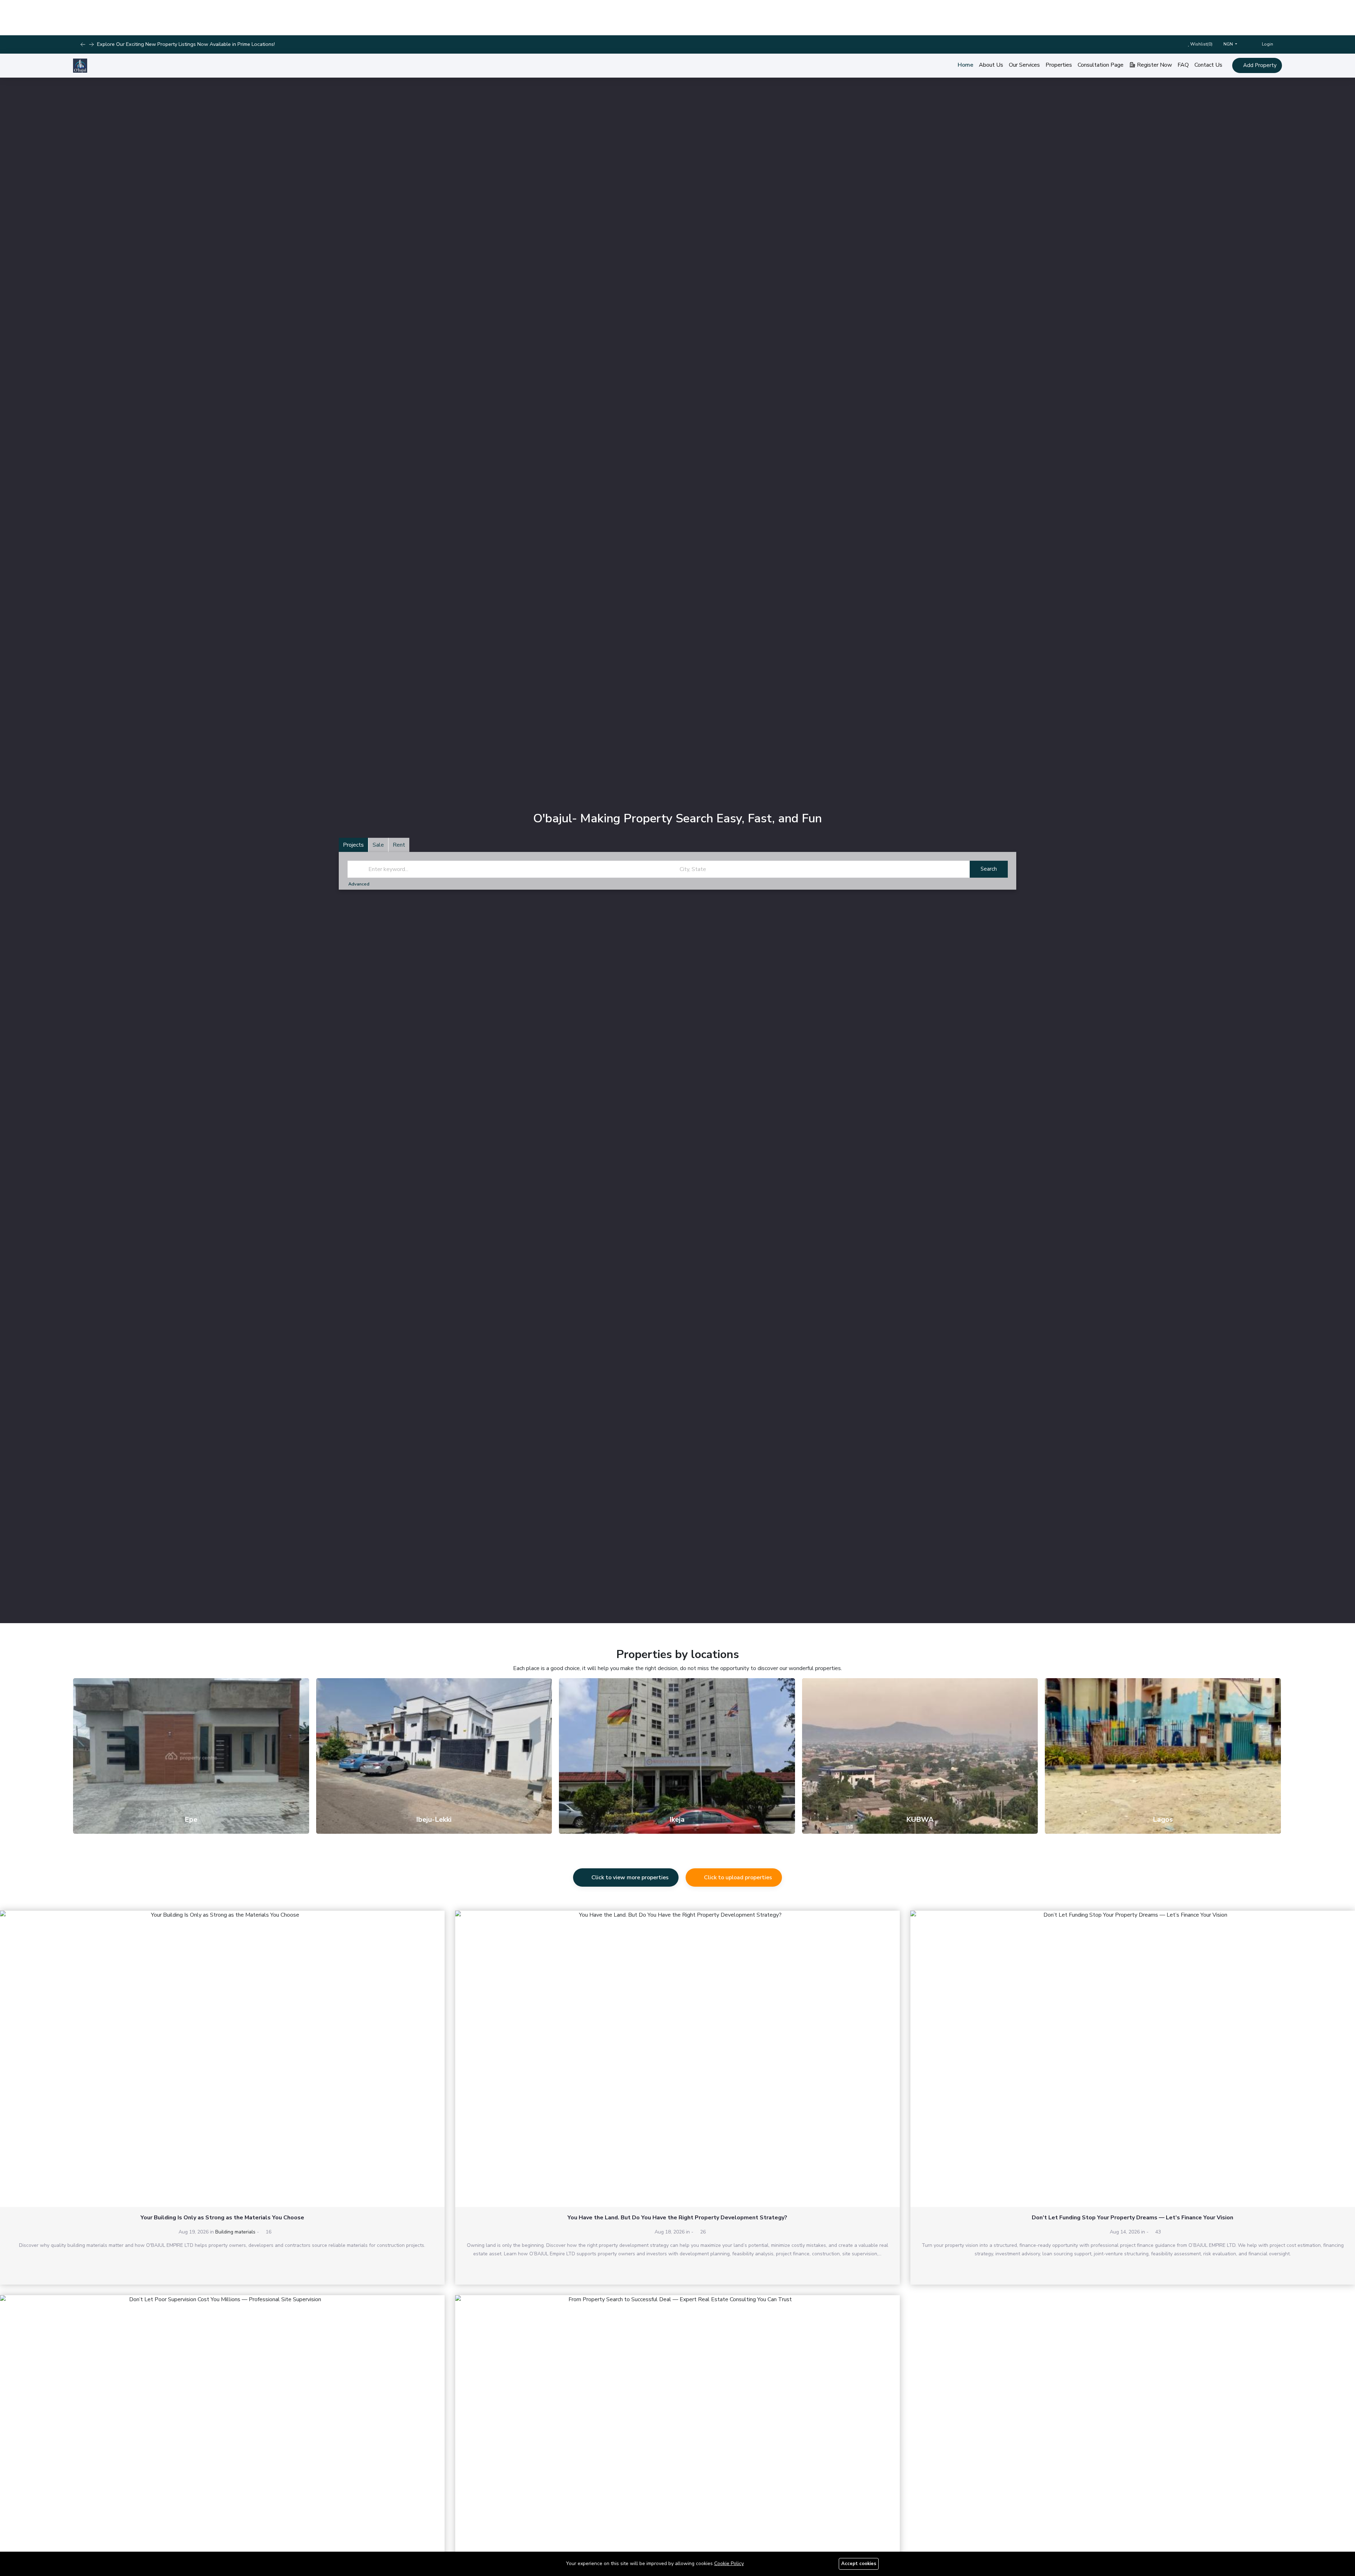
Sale (378, 845)
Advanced (359, 884)
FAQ (1183, 65)
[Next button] (83, 44)
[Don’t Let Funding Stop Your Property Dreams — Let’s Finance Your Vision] (1133, 2059)
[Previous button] (91, 44)
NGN (1229, 44)
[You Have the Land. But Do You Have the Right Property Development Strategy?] (677, 2059)
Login (1267, 44)
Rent (399, 845)
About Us (991, 65)
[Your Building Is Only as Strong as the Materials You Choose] (222, 2059)
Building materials (235, 2232)
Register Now (1154, 65)
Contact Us (1208, 65)
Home (965, 65)
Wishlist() (1201, 44)
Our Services (1024, 65)
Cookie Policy (729, 2563)
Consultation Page (1101, 65)
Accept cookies (859, 2564)
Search (989, 869)
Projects (353, 845)
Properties (1059, 65)
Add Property (1259, 65)
